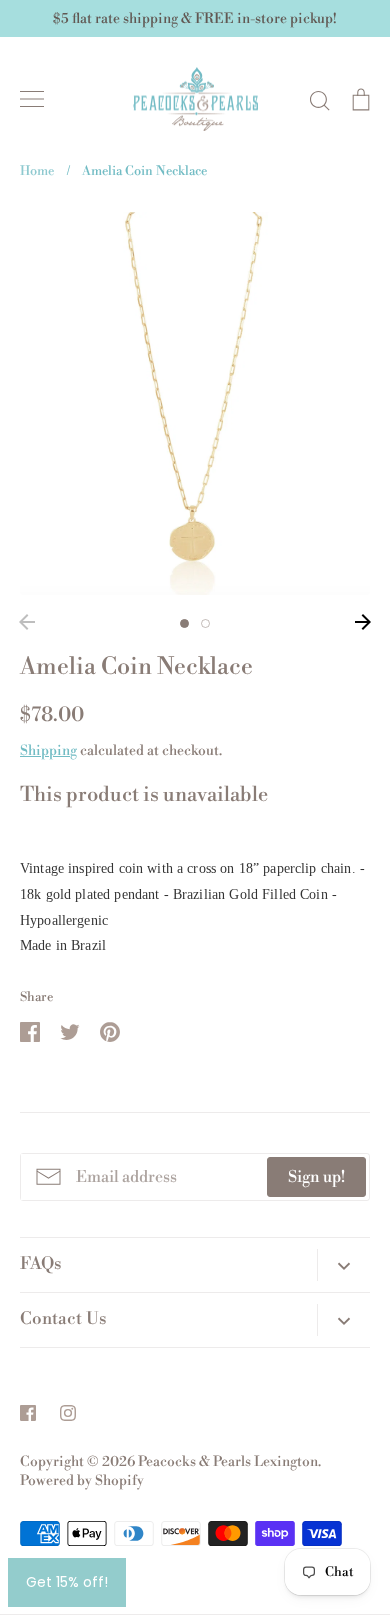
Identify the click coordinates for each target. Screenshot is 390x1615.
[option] (195, 403)
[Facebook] (28, 1413)
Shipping (48, 751)
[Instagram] (68, 1413)
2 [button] (205, 623)
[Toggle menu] (32, 99)
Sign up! (316, 1177)
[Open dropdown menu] (343, 1265)
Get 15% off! (67, 1582)
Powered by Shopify (82, 1481)
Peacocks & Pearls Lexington (228, 1462)
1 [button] (184, 623)
